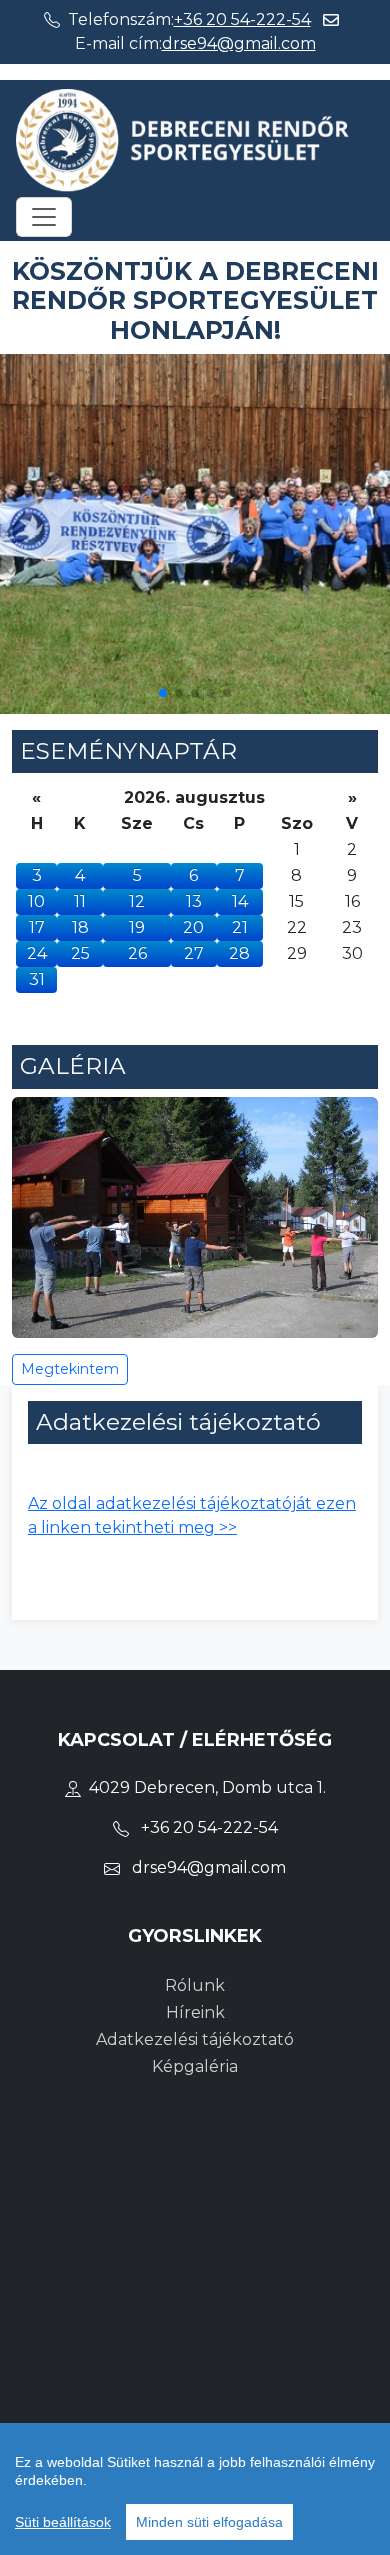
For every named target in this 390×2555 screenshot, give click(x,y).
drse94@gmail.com (239, 43)
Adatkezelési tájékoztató (195, 2039)
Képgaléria (195, 2066)
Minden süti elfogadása (209, 2522)
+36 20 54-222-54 (242, 19)
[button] (163, 693)
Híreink (195, 2012)
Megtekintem (70, 1369)
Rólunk (195, 1985)
